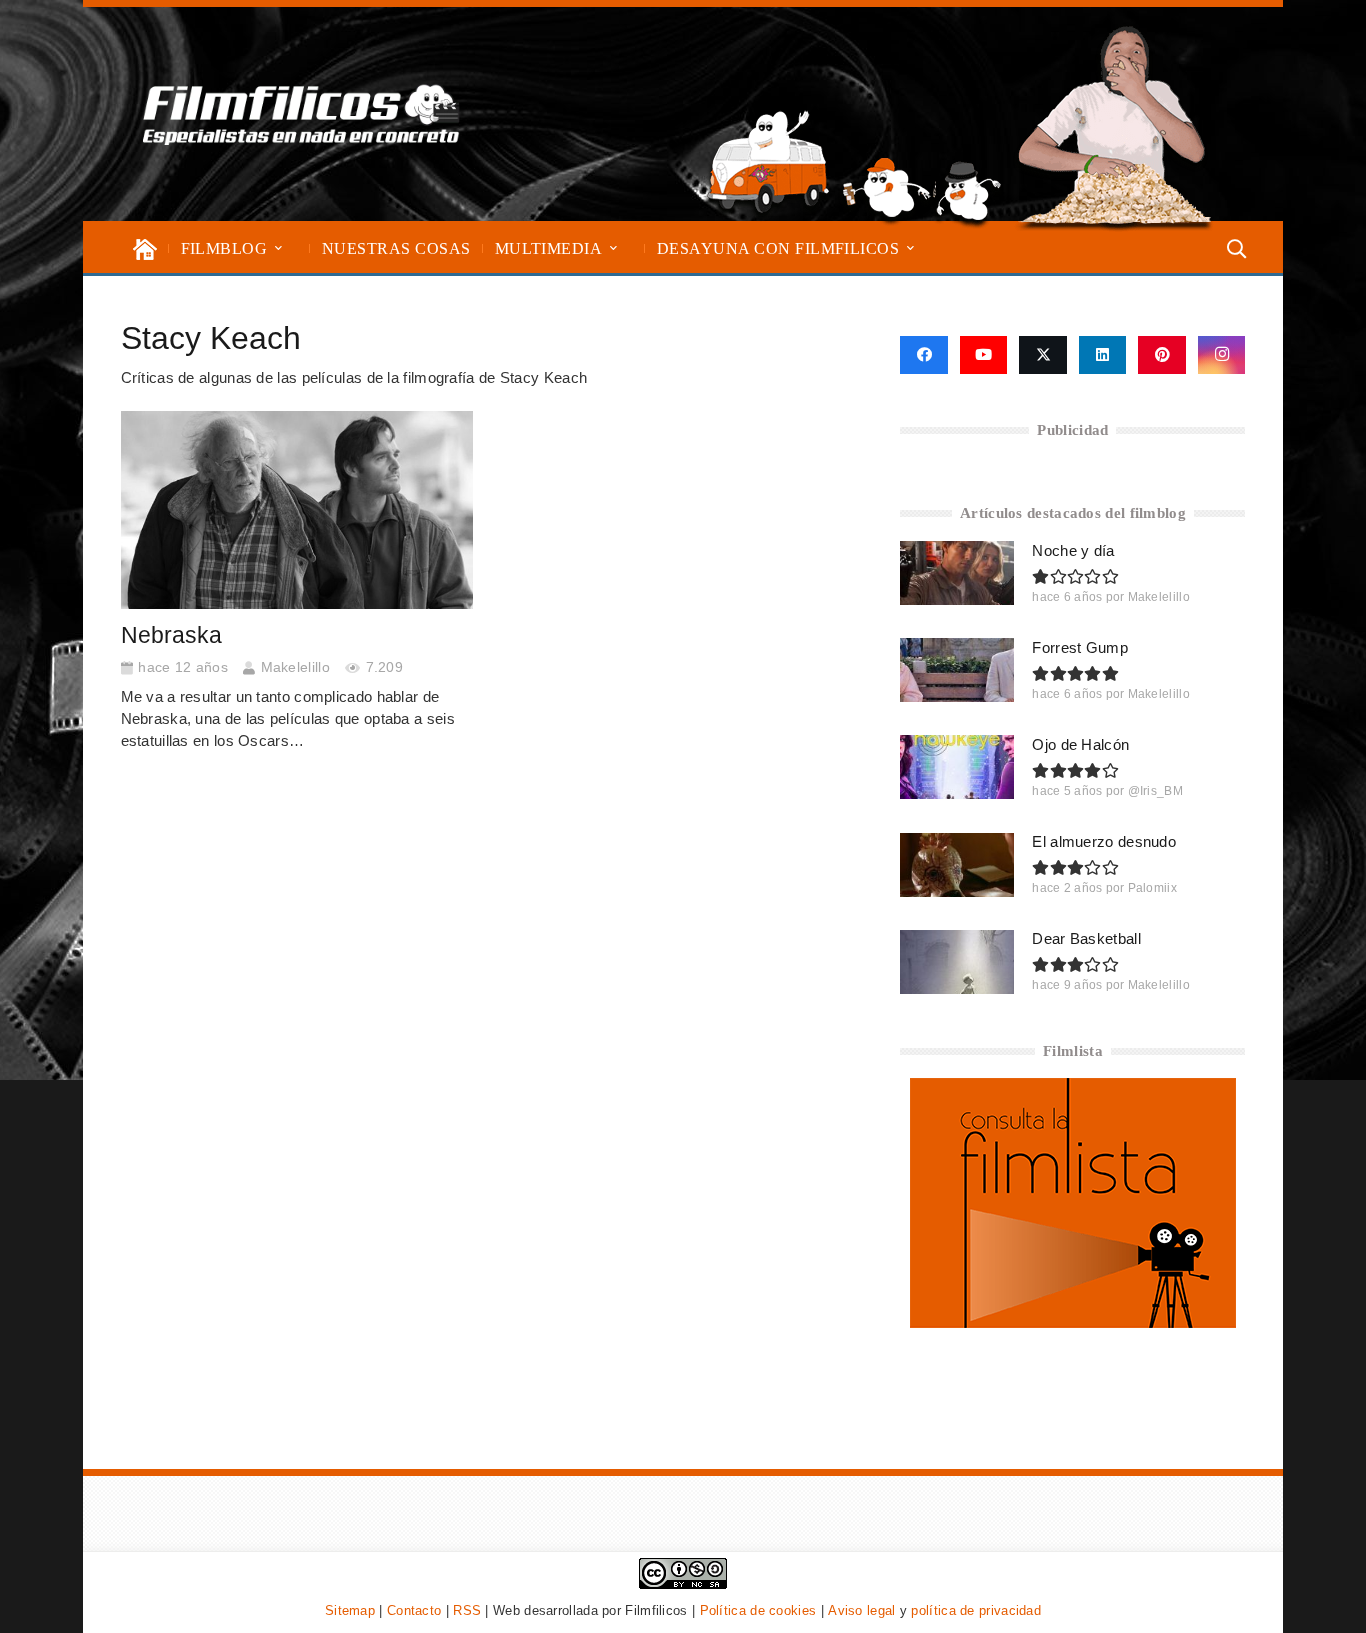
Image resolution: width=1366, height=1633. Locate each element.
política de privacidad (976, 1610)
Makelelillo (295, 667)
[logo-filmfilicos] (301, 114)
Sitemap (350, 1610)
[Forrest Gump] (957, 670)
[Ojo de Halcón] (957, 767)
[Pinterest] (1162, 355)
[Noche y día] (957, 573)
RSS (467, 1610)
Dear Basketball (1086, 938)
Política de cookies (758, 1610)
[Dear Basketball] (957, 962)
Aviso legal (861, 1610)
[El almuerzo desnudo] (957, 865)
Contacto (414, 1610)
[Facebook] (923, 355)
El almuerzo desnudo (1104, 841)
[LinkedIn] (1103, 355)
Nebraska (171, 635)
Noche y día (1073, 550)
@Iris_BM (1155, 791)
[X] (1043, 355)
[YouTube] (984, 355)
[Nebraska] (297, 510)
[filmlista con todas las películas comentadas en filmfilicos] (1073, 1322)
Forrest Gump (1080, 647)
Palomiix (1152, 888)
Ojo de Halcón (1080, 744)
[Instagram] (1222, 355)
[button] (278, 248)
